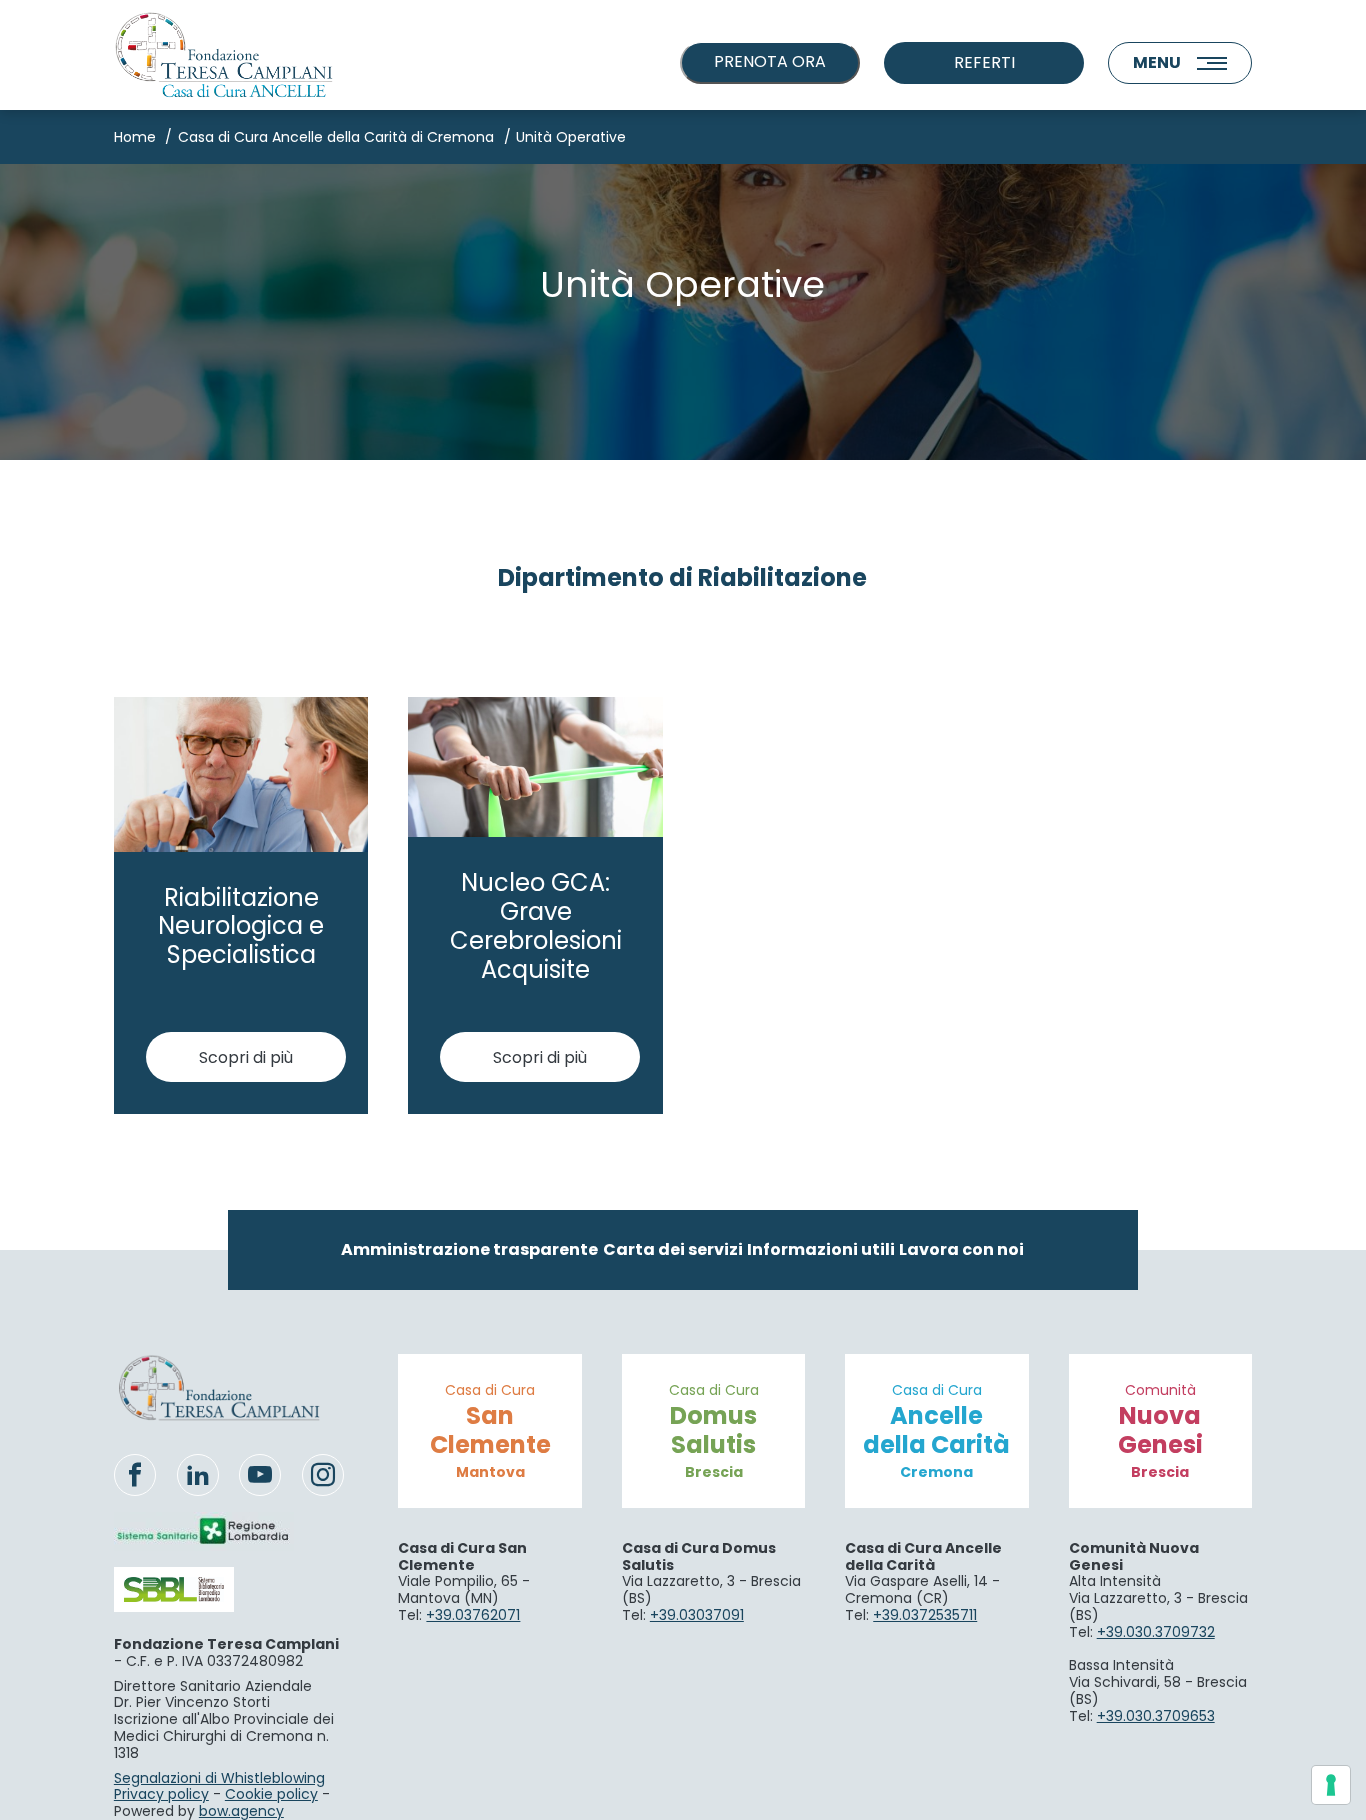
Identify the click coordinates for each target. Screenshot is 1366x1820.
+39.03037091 (697, 1615)
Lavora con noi (961, 1249)
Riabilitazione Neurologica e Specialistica (241, 926)
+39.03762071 (473, 1615)
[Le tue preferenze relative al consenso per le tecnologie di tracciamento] (1331, 1785)
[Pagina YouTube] (260, 1475)
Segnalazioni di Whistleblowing (219, 1778)
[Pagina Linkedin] (198, 1475)
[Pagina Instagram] (323, 1475)
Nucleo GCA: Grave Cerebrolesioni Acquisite (536, 925)
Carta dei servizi (673, 1249)
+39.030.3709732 (1156, 1632)
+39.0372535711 (925, 1615)
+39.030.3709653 (1156, 1716)
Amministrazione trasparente (469, 1249)
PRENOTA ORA (770, 61)
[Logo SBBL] (204, 1589)
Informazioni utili (821, 1249)
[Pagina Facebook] (135, 1475)
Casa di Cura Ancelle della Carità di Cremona (336, 137)
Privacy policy (161, 1794)
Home (135, 137)
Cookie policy (271, 1794)
